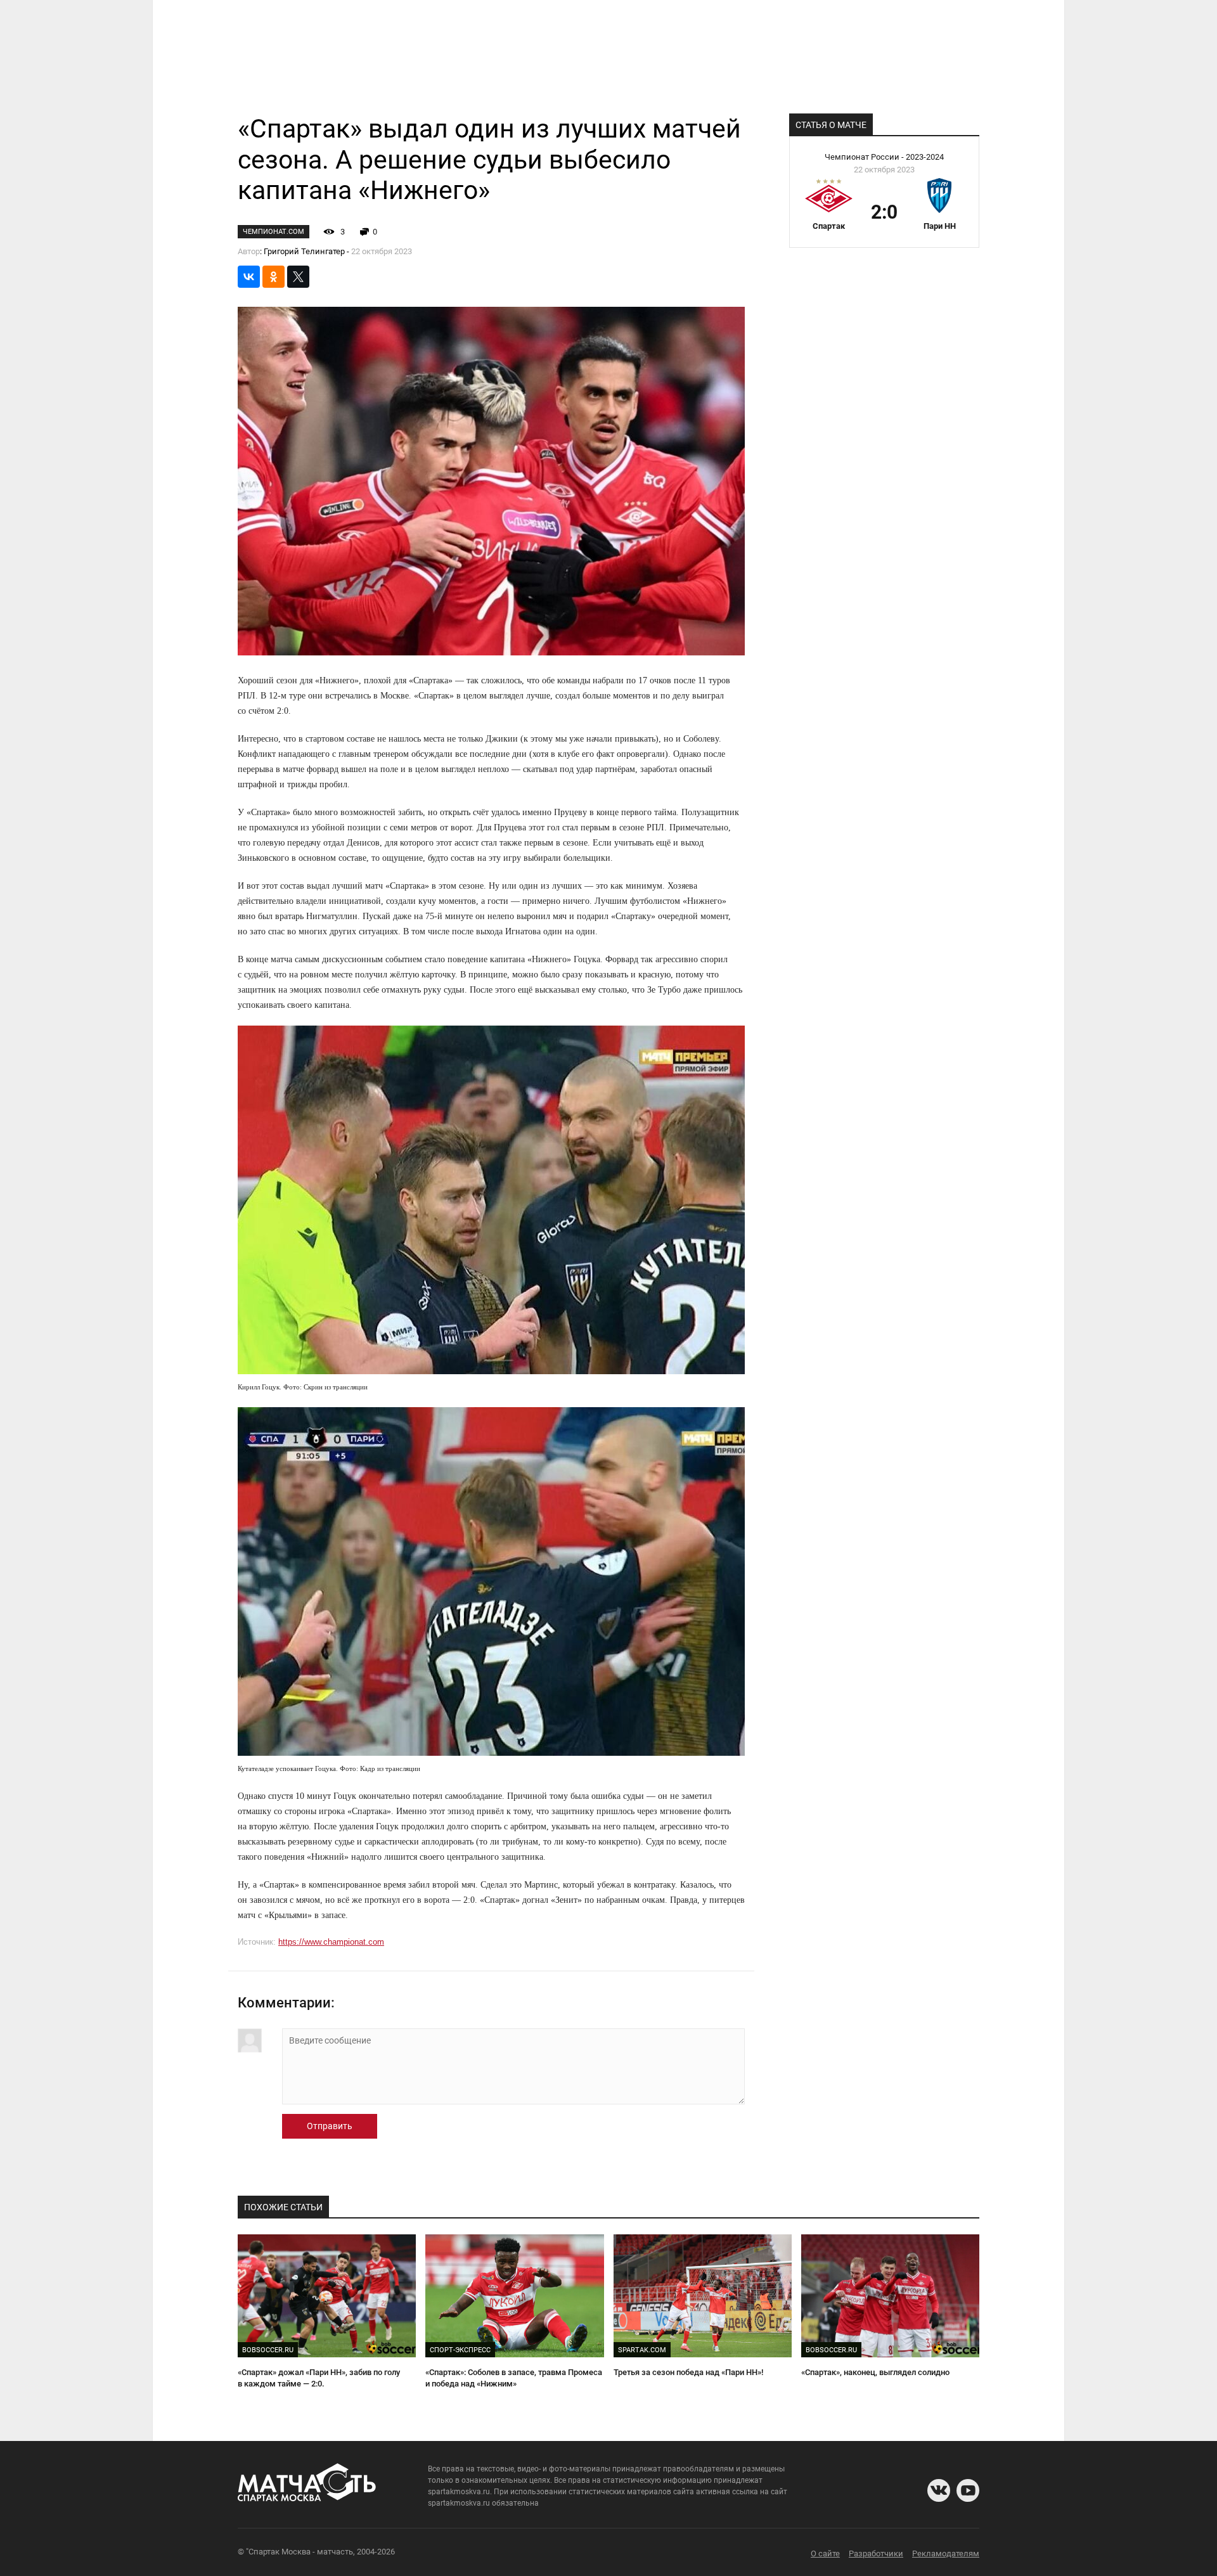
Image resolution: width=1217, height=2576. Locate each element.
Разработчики (876, 2553)
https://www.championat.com (331, 1942)
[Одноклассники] (274, 277)
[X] (298, 277)
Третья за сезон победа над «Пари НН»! (688, 2372)
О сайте (825, 2553)
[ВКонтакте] (249, 277)
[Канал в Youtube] (968, 2490)
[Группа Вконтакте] (939, 2490)
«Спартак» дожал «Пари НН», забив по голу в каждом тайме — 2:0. (319, 2378)
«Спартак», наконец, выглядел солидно (875, 2372)
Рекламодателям (946, 2553)
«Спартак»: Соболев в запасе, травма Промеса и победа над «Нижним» (514, 2378)
